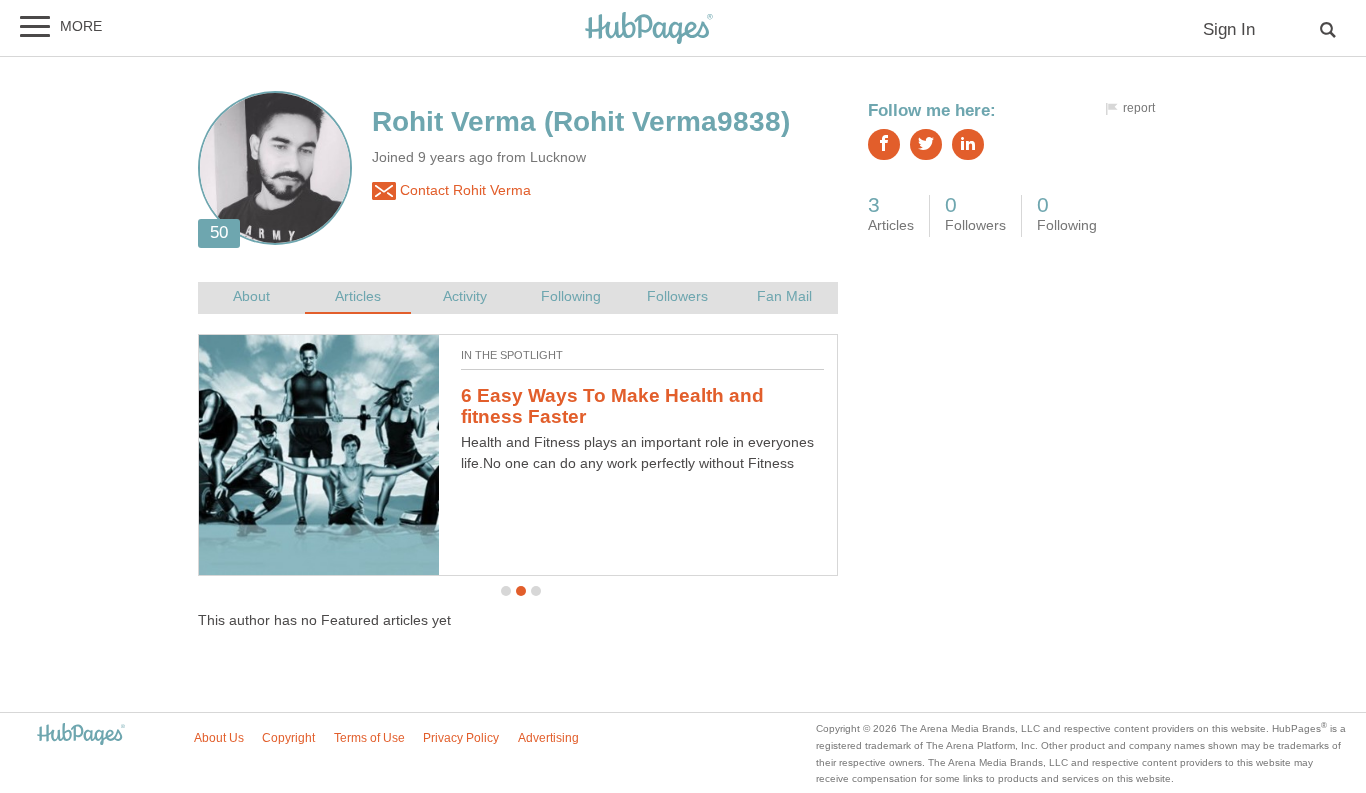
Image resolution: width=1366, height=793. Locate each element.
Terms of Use (369, 738)
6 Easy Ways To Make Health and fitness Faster (612, 406)
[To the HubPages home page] (81, 735)
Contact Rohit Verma (463, 190)
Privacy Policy (461, 738)
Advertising (548, 738)
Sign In (1229, 29)
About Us (219, 738)
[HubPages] (649, 29)
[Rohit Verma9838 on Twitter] (926, 144)
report (1139, 108)
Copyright (288, 738)
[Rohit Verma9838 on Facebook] (884, 144)
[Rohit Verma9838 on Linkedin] (968, 144)
